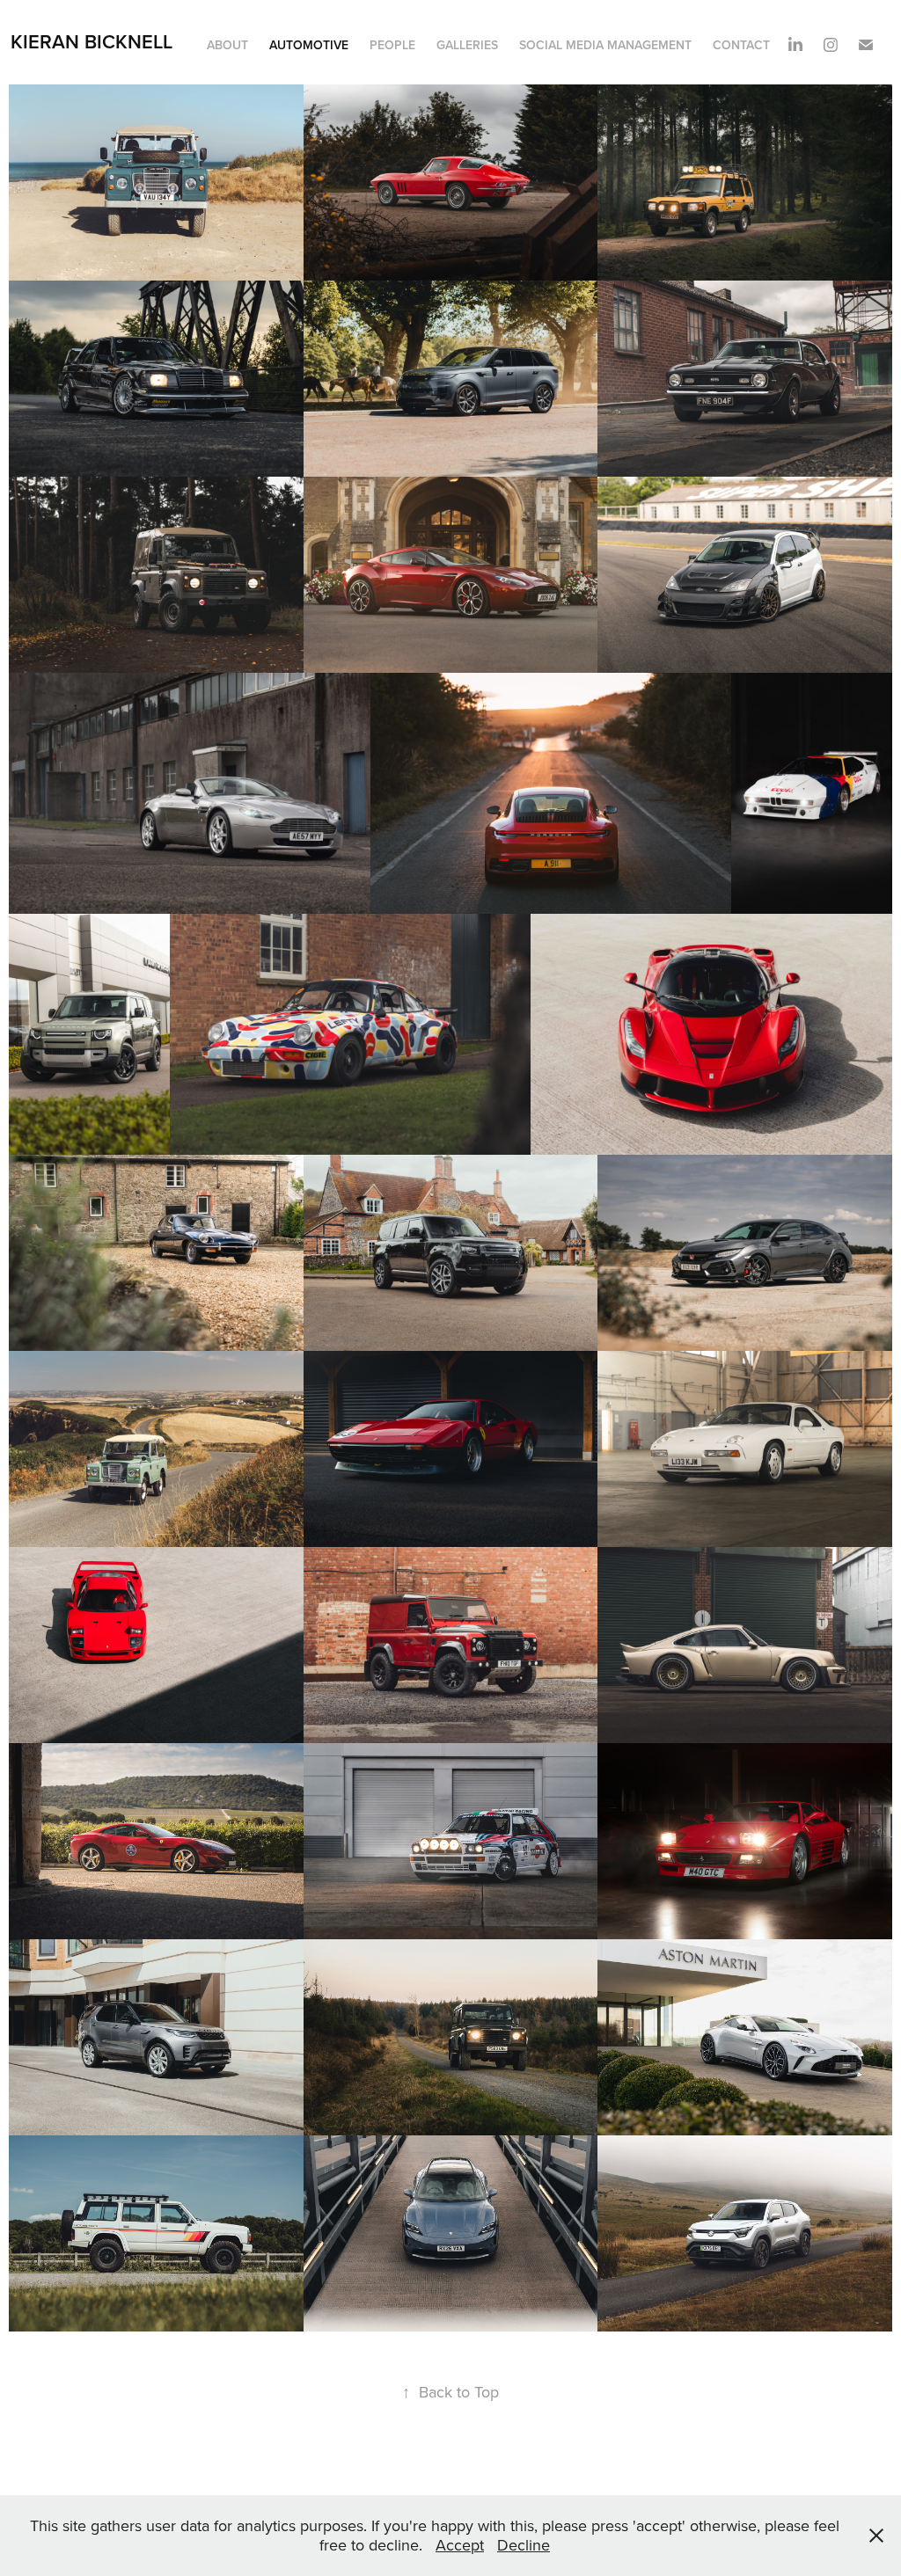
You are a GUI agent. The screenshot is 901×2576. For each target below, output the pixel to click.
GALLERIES (467, 45)
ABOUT (227, 45)
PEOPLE (392, 45)
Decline (524, 2545)
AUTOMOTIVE (309, 45)
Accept (460, 2545)
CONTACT (741, 45)
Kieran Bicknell (92, 41)
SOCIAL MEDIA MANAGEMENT (605, 45)
